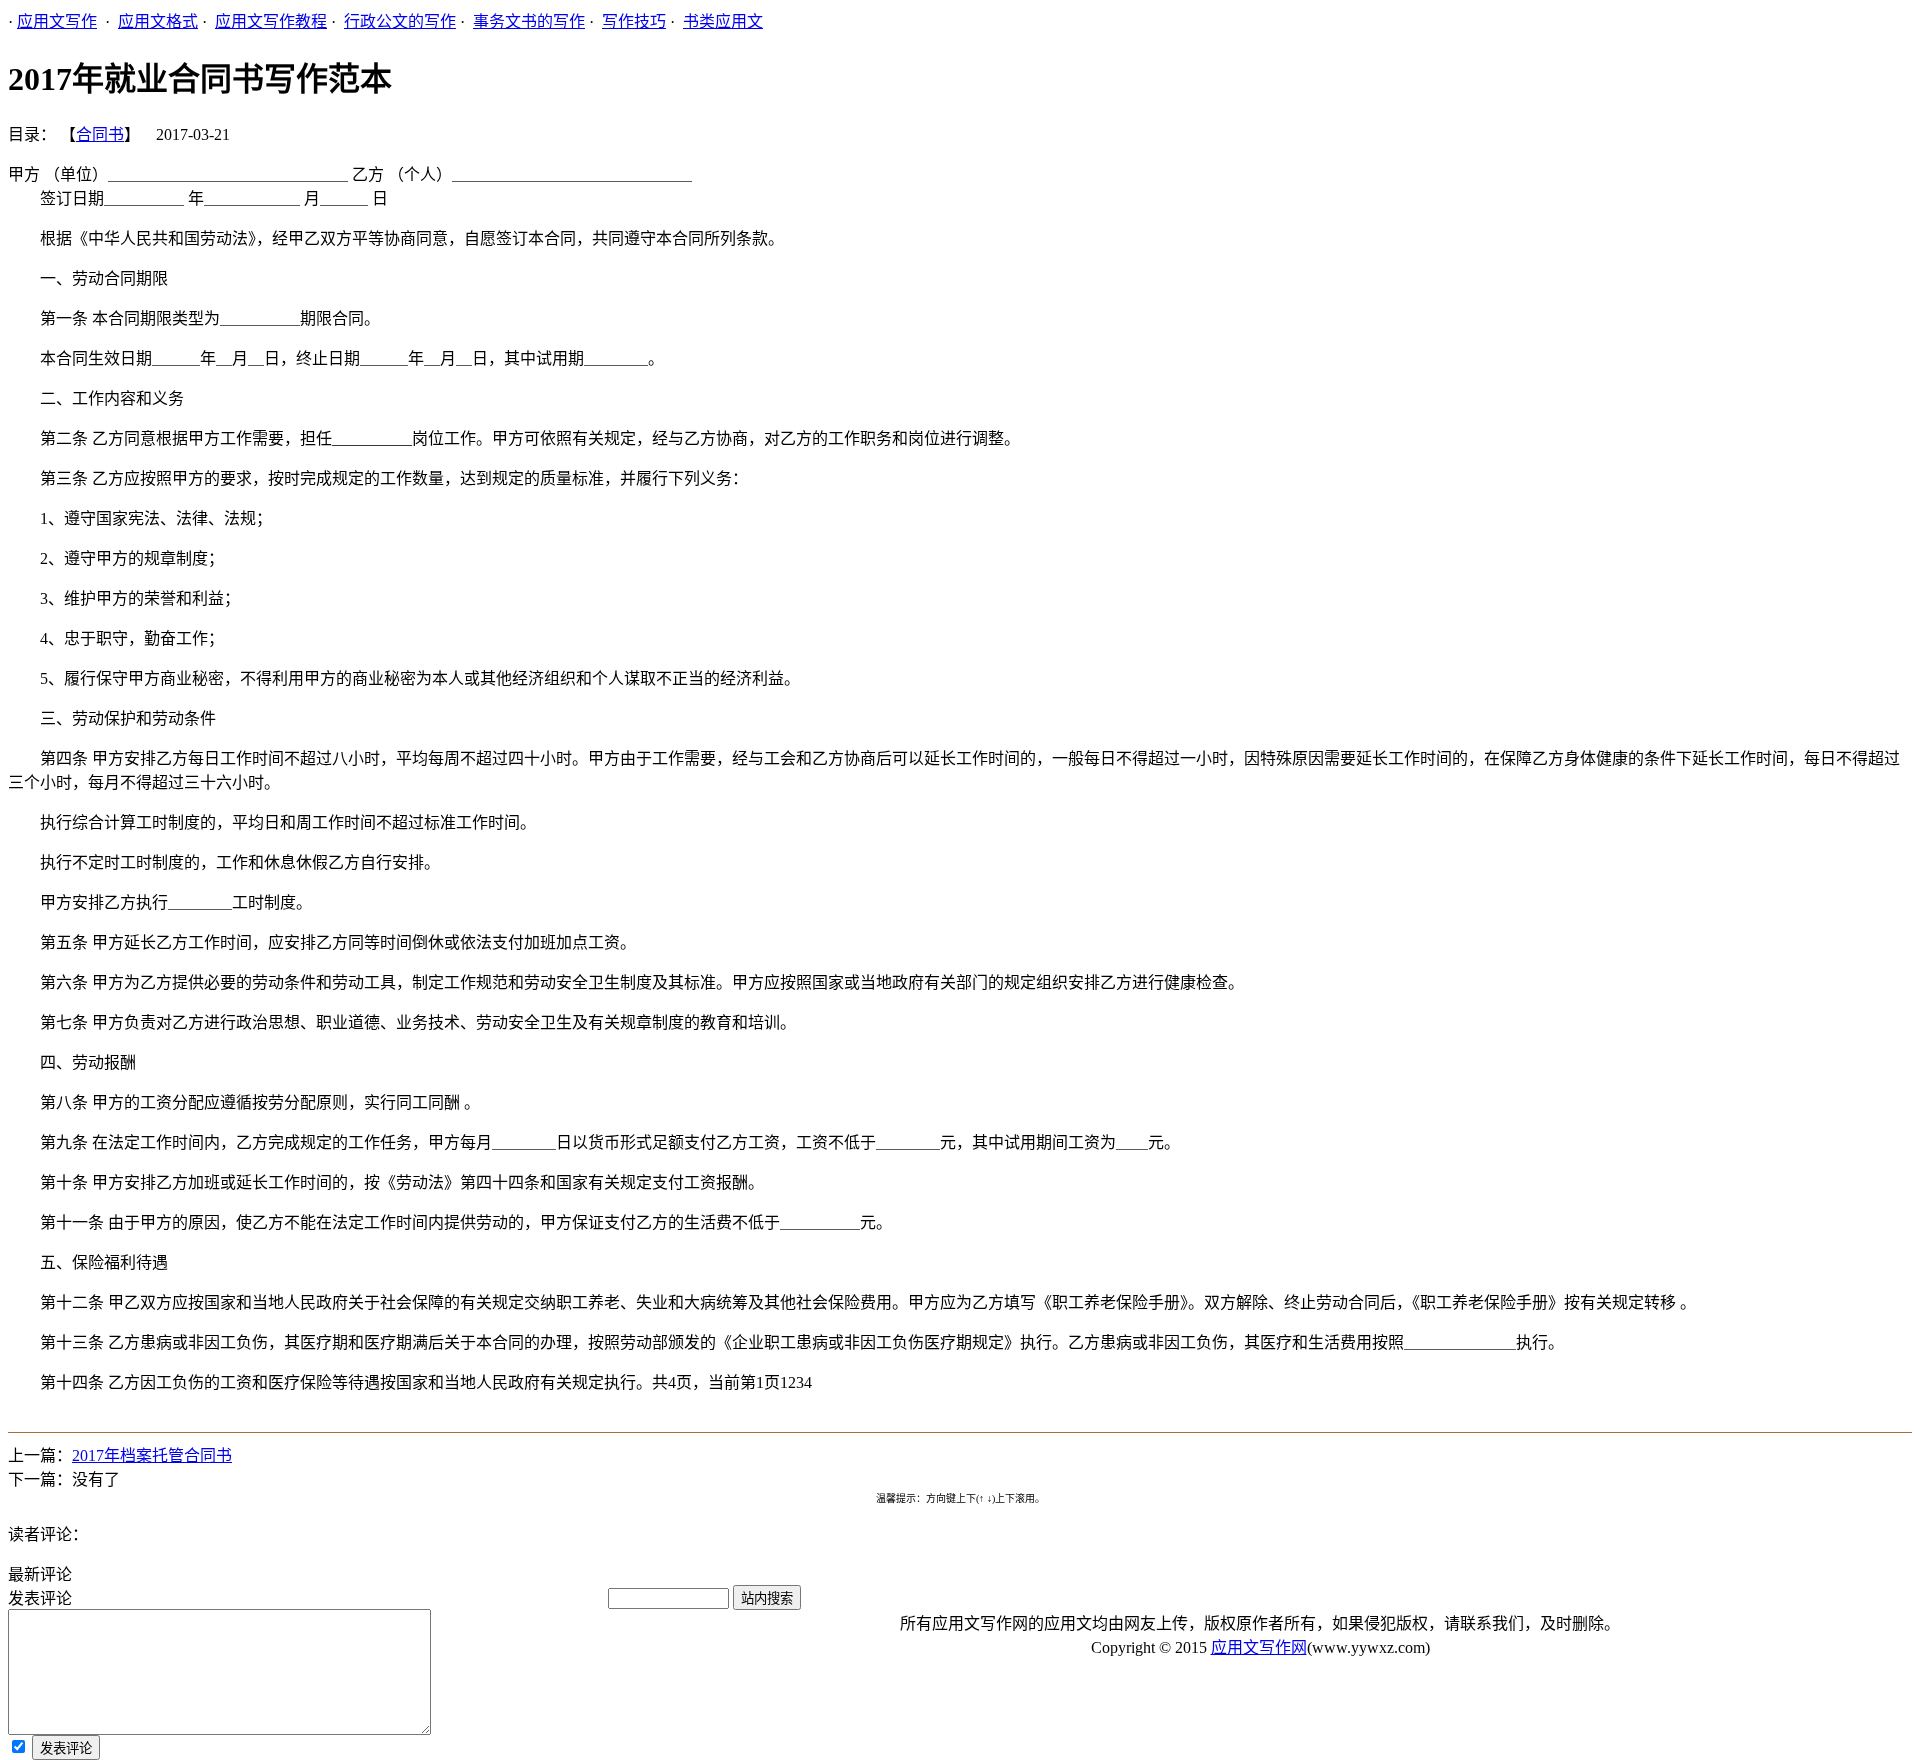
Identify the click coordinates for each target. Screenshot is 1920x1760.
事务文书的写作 (529, 21)
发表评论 (66, 1748)
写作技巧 (634, 21)
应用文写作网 (1259, 1647)
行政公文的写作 (400, 21)
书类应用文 (723, 21)
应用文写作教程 (271, 21)
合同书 (100, 134)
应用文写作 (57, 21)
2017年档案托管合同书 (152, 1455)
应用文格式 (158, 21)
